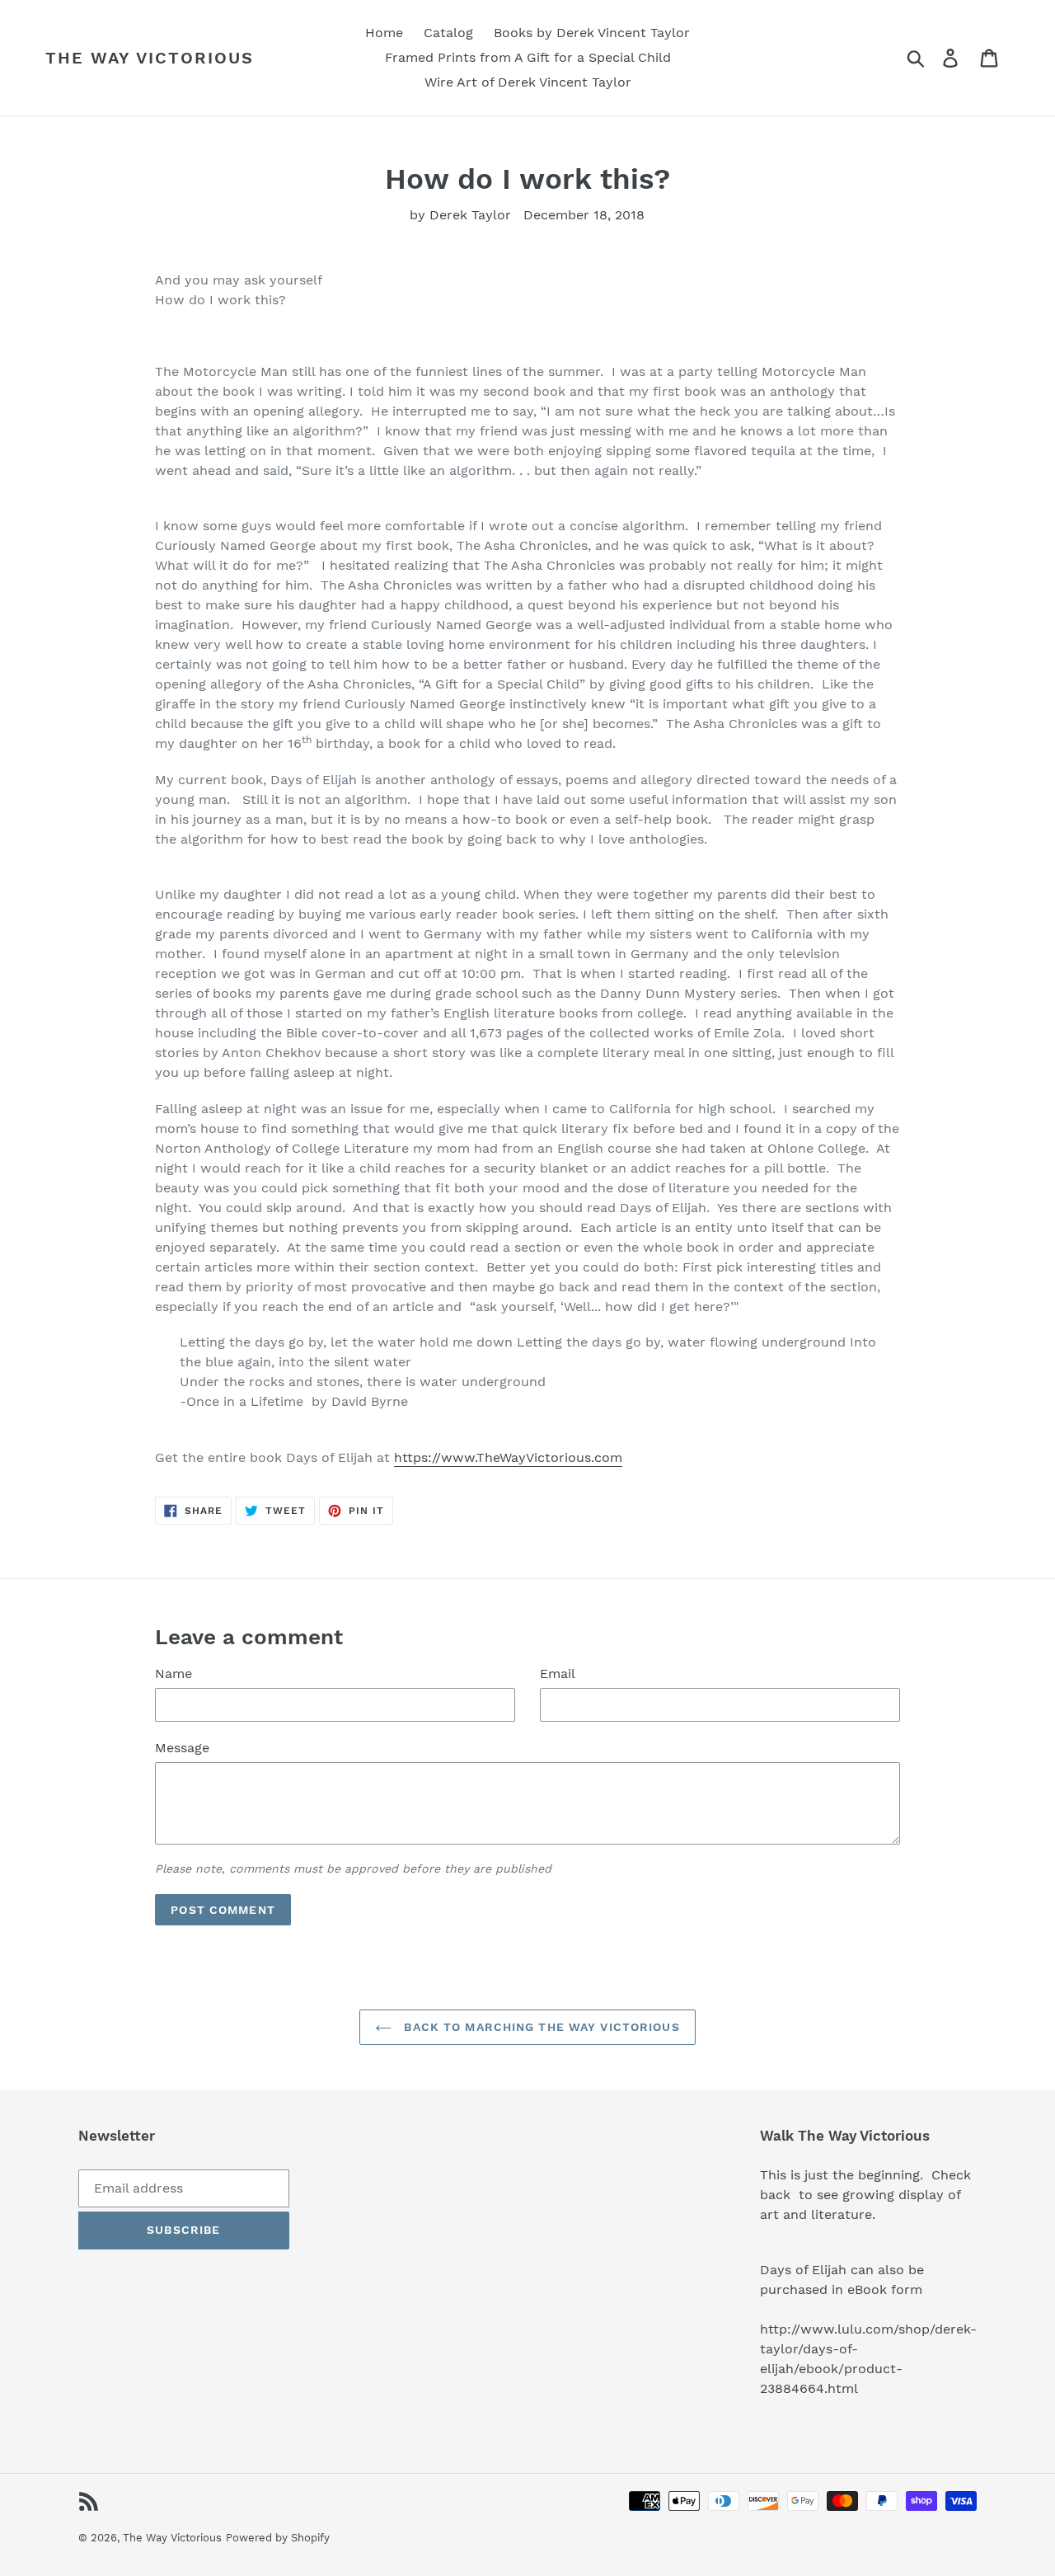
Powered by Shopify (278, 2538)
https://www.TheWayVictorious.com (508, 1457)
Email (558, 1673)
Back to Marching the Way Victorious (539, 2027)
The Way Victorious (150, 58)
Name (173, 1673)
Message (182, 1748)
